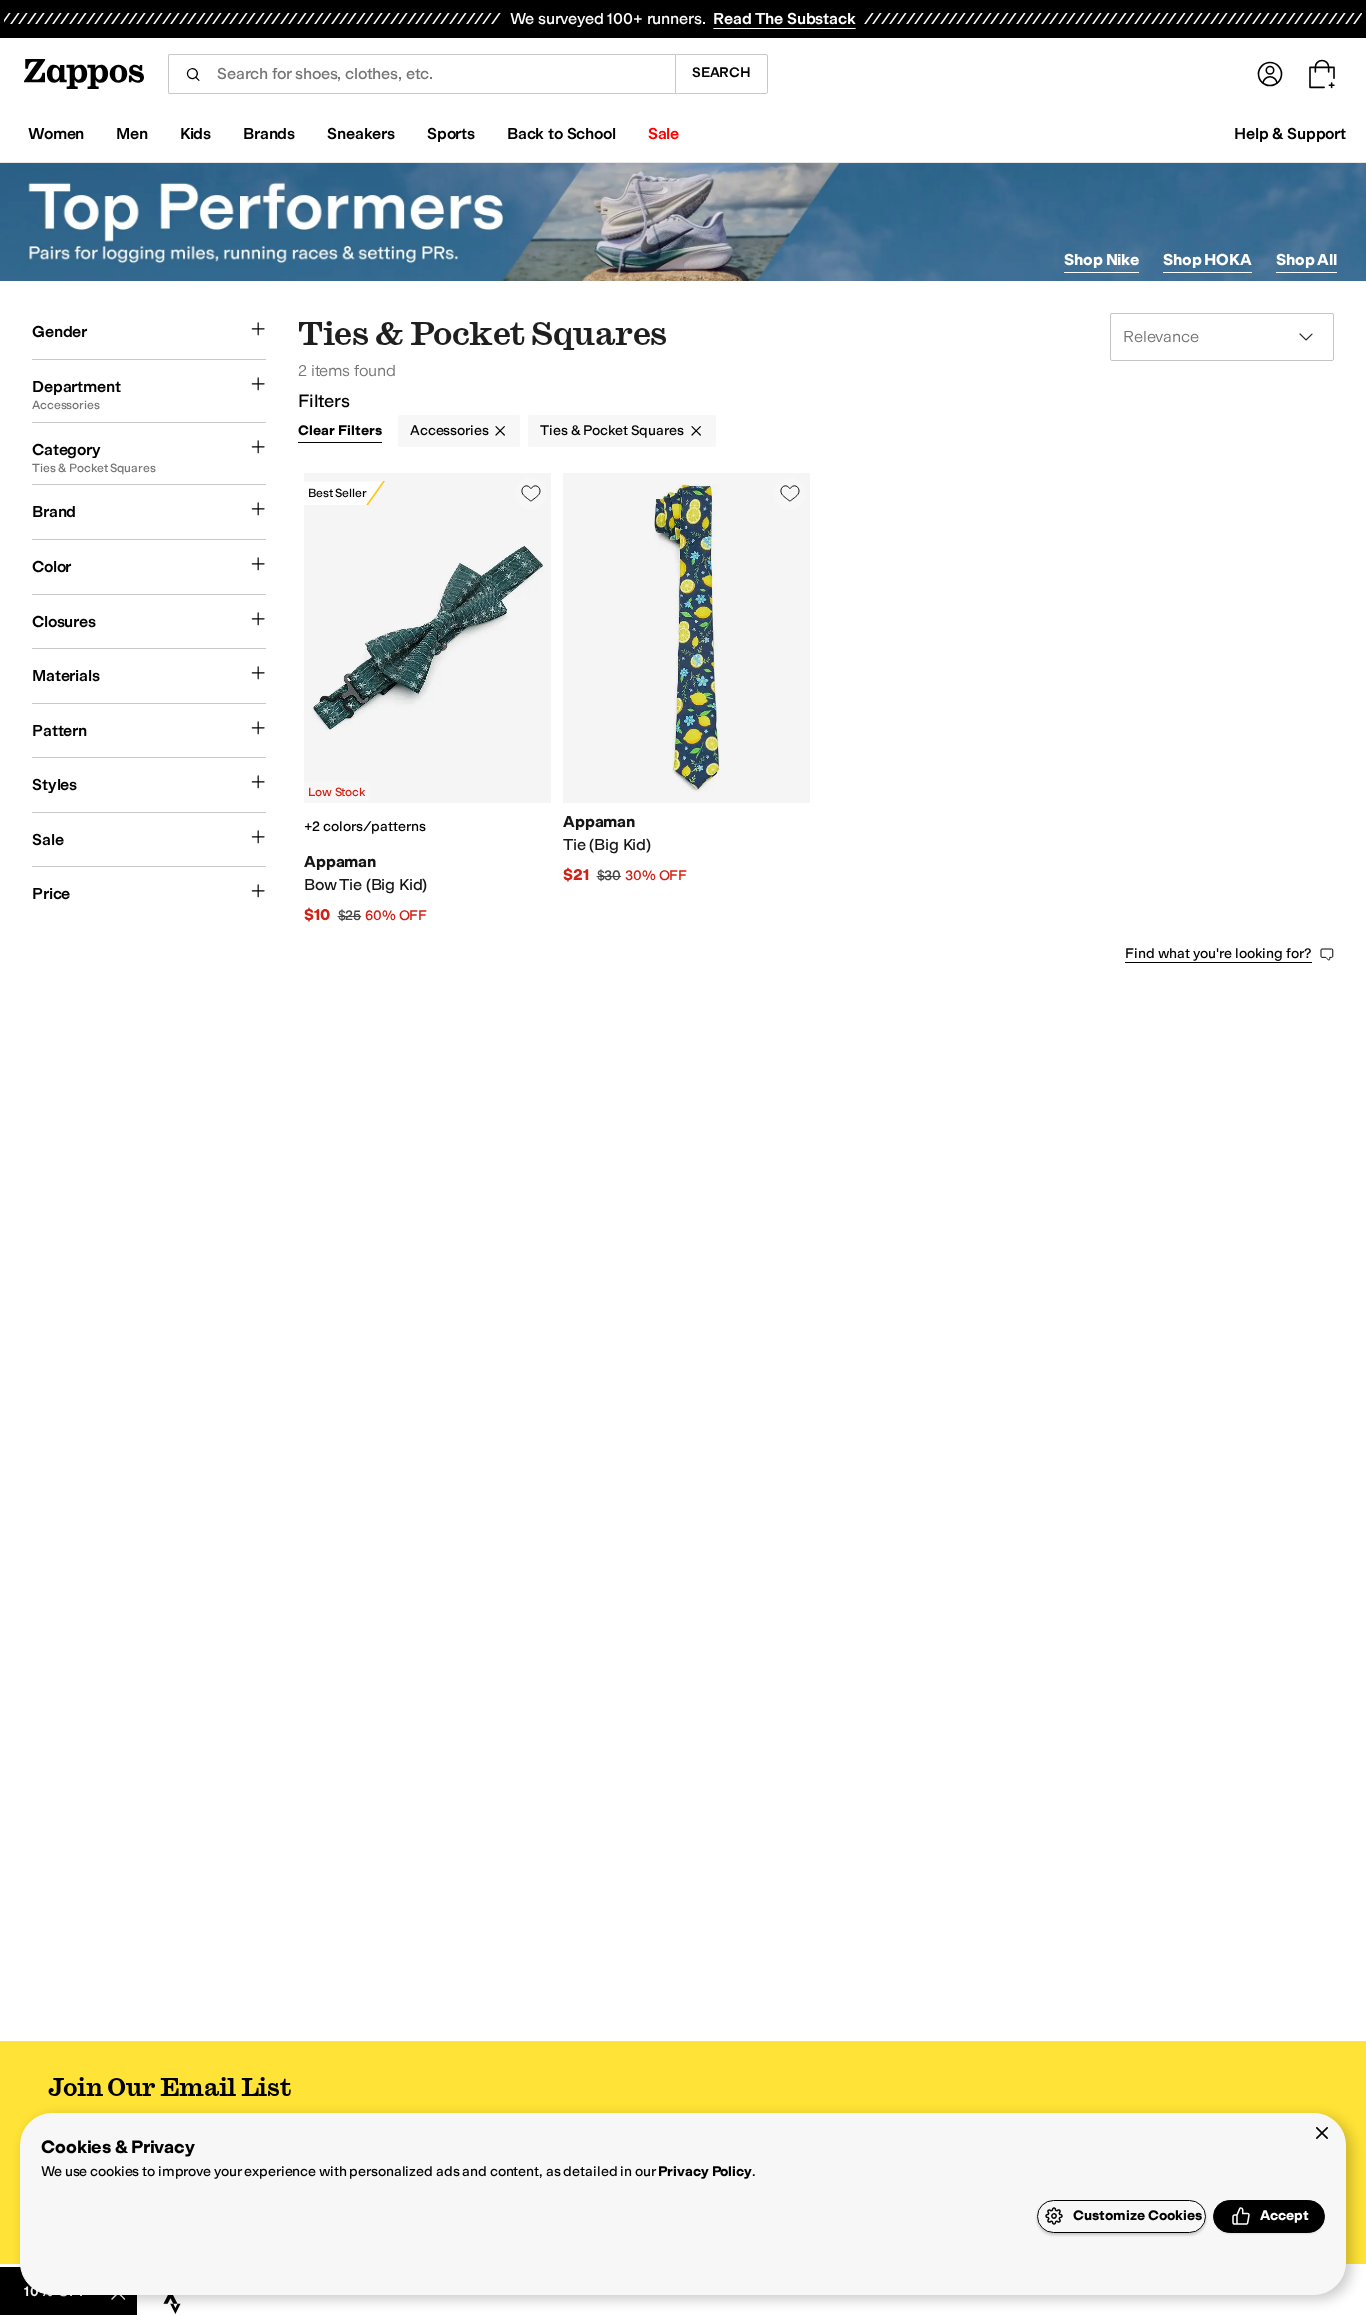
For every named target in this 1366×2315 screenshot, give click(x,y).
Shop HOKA (1207, 259)
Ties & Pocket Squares (611, 430)
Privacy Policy (704, 2171)
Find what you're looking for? (1218, 953)
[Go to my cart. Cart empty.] (1322, 74)
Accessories (449, 430)
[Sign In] (1270, 74)
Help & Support (1290, 133)
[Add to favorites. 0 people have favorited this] (531, 493)
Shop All (1306, 259)
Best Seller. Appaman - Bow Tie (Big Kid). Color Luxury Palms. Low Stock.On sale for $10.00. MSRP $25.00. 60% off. (427, 699)
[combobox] (421, 74)
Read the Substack (784, 18)
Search (721, 72)
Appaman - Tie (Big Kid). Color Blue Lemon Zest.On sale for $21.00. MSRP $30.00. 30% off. (686, 699)
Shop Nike (1101, 259)
